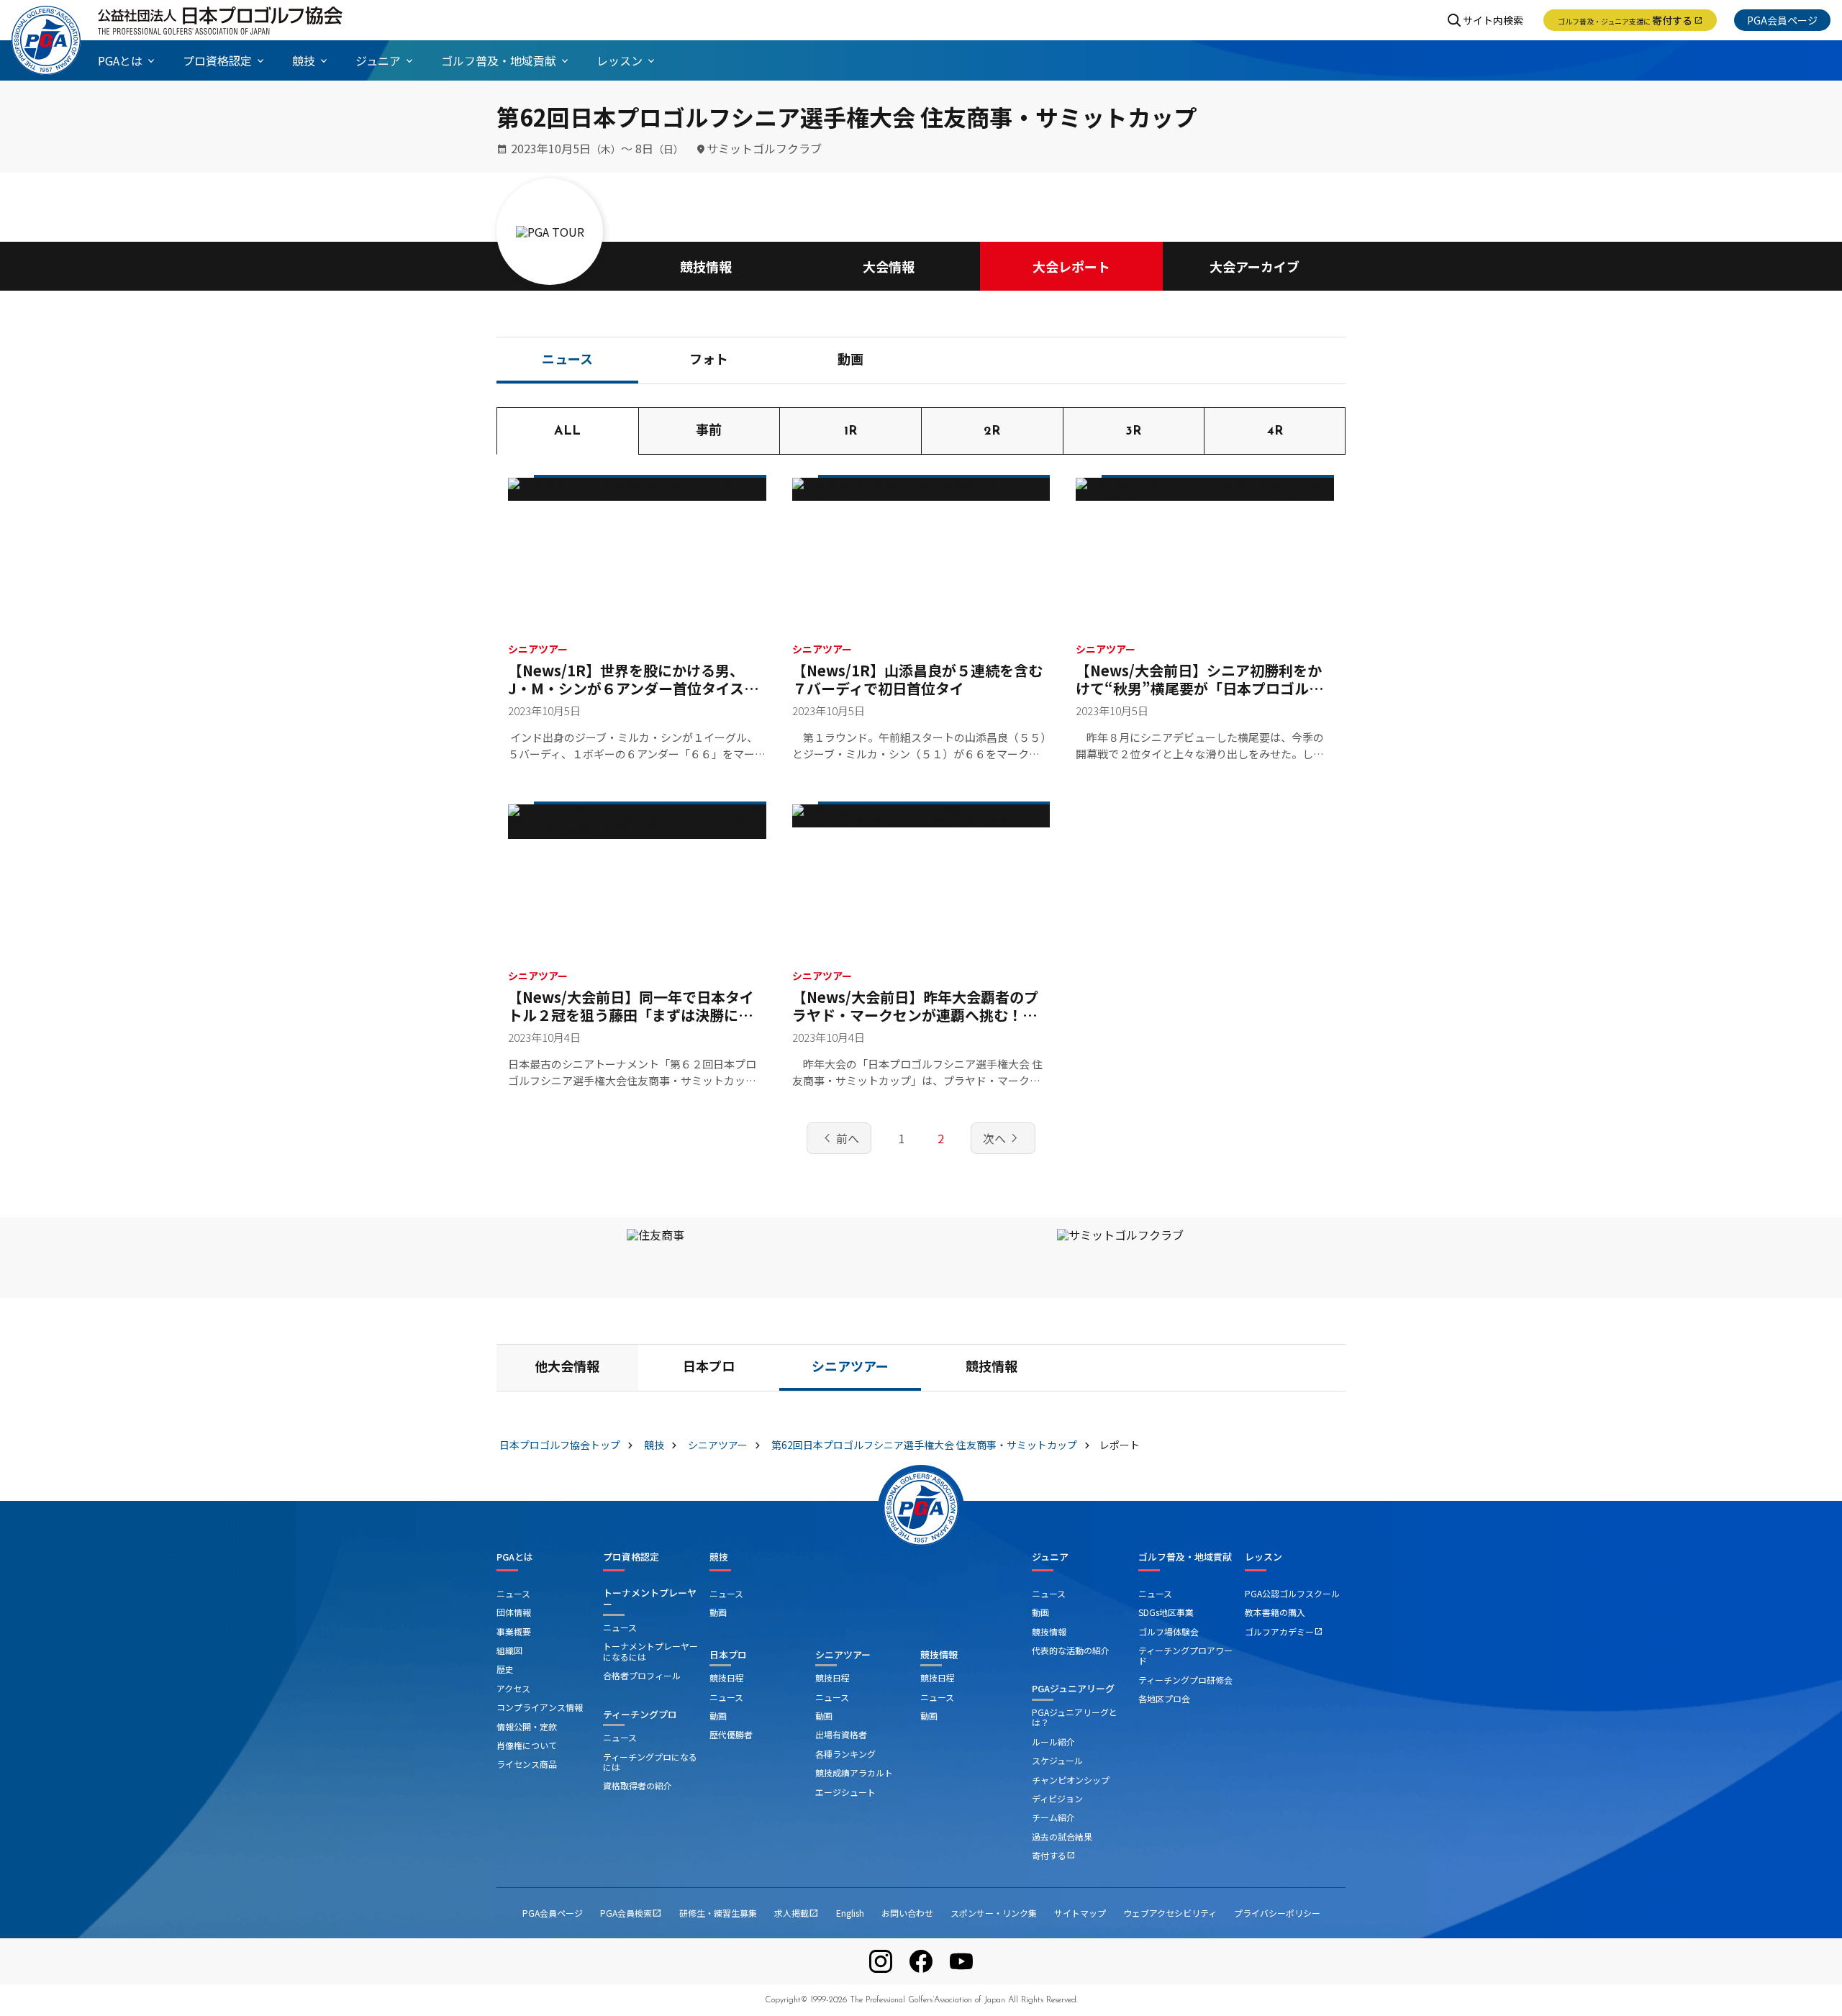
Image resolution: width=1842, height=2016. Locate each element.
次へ (1003, 1138)
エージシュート (845, 1792)
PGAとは (515, 1557)
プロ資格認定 (631, 1557)
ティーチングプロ (640, 1714)
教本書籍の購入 (1275, 1612)
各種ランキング (845, 1754)
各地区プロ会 (1164, 1698)
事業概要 (514, 1631)
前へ (839, 1138)
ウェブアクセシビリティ (1170, 1913)
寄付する (1630, 20)
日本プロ (709, 1368)
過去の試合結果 (1062, 1836)
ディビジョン (1057, 1798)
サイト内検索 (1493, 20)
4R (1275, 432)
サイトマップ (1080, 1913)
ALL (567, 432)
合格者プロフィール (642, 1675)
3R (1133, 432)
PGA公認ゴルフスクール (1292, 1593)
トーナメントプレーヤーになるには (650, 1651)
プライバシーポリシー (1277, 1913)
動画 (850, 361)
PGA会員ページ (1782, 20)
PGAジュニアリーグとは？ (1075, 1717)
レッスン (1263, 1557)
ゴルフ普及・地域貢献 (1185, 1557)
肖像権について (527, 1745)
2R (992, 432)
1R (850, 432)
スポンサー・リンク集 (994, 1913)
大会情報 (889, 266)
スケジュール (1057, 1760)
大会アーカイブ (1255, 266)
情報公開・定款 (527, 1726)
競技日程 (727, 1677)
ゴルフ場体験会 (1169, 1631)
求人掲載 (797, 1913)
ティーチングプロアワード (1185, 1655)
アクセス (513, 1688)
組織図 (509, 1650)
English (850, 1913)
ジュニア (1050, 1557)
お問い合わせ (907, 1913)
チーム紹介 (1053, 1817)
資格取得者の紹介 (638, 1785)
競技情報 (706, 266)
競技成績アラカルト (854, 1772)
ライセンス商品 (527, 1764)
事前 (709, 432)
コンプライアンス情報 (540, 1707)
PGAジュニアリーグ (1073, 1688)
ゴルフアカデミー (1284, 1631)
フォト (709, 361)
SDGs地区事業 (1166, 1612)
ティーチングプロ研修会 (1185, 1680)
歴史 (505, 1669)
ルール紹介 (1053, 1742)
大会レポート (1071, 266)
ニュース (567, 361)
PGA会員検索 (631, 1913)
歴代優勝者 (731, 1734)
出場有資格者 (841, 1734)
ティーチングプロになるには (650, 1762)
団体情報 (514, 1612)
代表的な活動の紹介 (1071, 1650)
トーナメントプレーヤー (650, 1598)
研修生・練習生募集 (718, 1913)
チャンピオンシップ (1071, 1780)
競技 (719, 1557)
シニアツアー (850, 1368)
